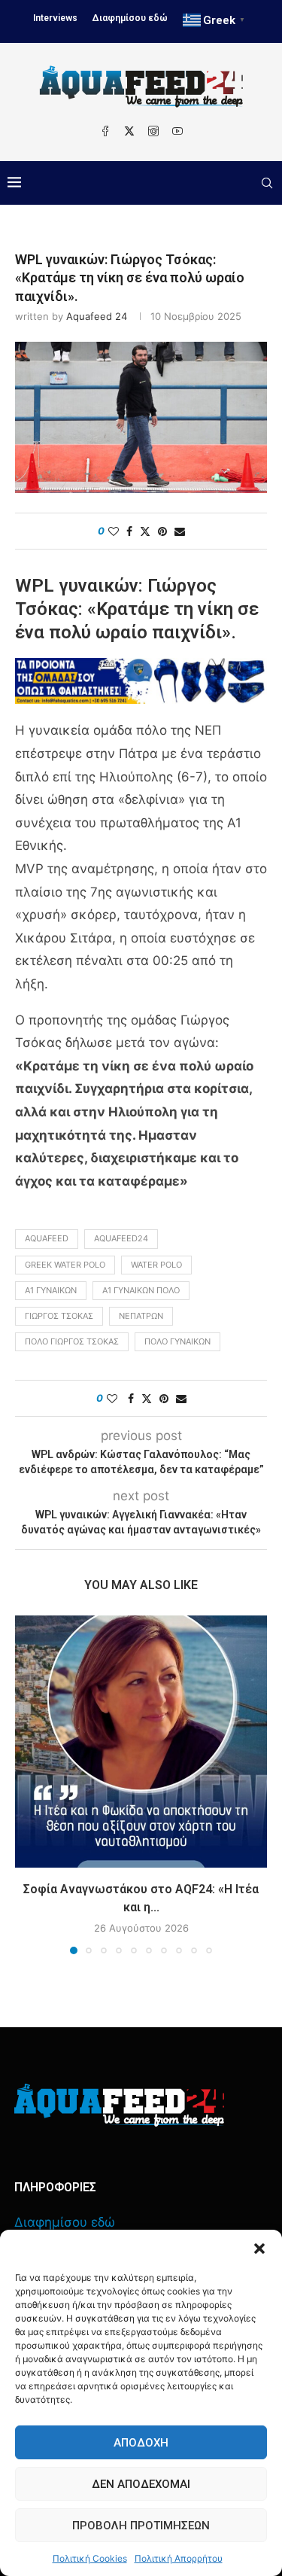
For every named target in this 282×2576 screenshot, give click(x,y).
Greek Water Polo (65, 1265)
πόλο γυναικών (177, 1341)
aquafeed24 (121, 1238)
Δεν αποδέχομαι (141, 2484)
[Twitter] (129, 131)
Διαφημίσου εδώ (130, 18)
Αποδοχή (141, 2443)
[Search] (267, 183)
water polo (156, 1265)
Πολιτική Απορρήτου (179, 2558)
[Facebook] (105, 131)
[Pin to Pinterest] (162, 531)
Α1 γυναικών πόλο (141, 1290)
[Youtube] (177, 131)
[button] (259, 2249)
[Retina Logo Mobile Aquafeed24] (119, 2105)
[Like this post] (114, 531)
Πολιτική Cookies (90, 2558)
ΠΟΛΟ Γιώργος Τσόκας (72, 1341)
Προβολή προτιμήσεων (141, 2526)
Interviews (55, 18)
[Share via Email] (180, 531)
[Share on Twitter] (145, 531)
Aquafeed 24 (97, 316)
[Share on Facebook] (129, 531)
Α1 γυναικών (51, 1290)
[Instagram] (153, 131)
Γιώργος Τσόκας (59, 1316)
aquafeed (47, 1238)
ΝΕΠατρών (141, 1316)
